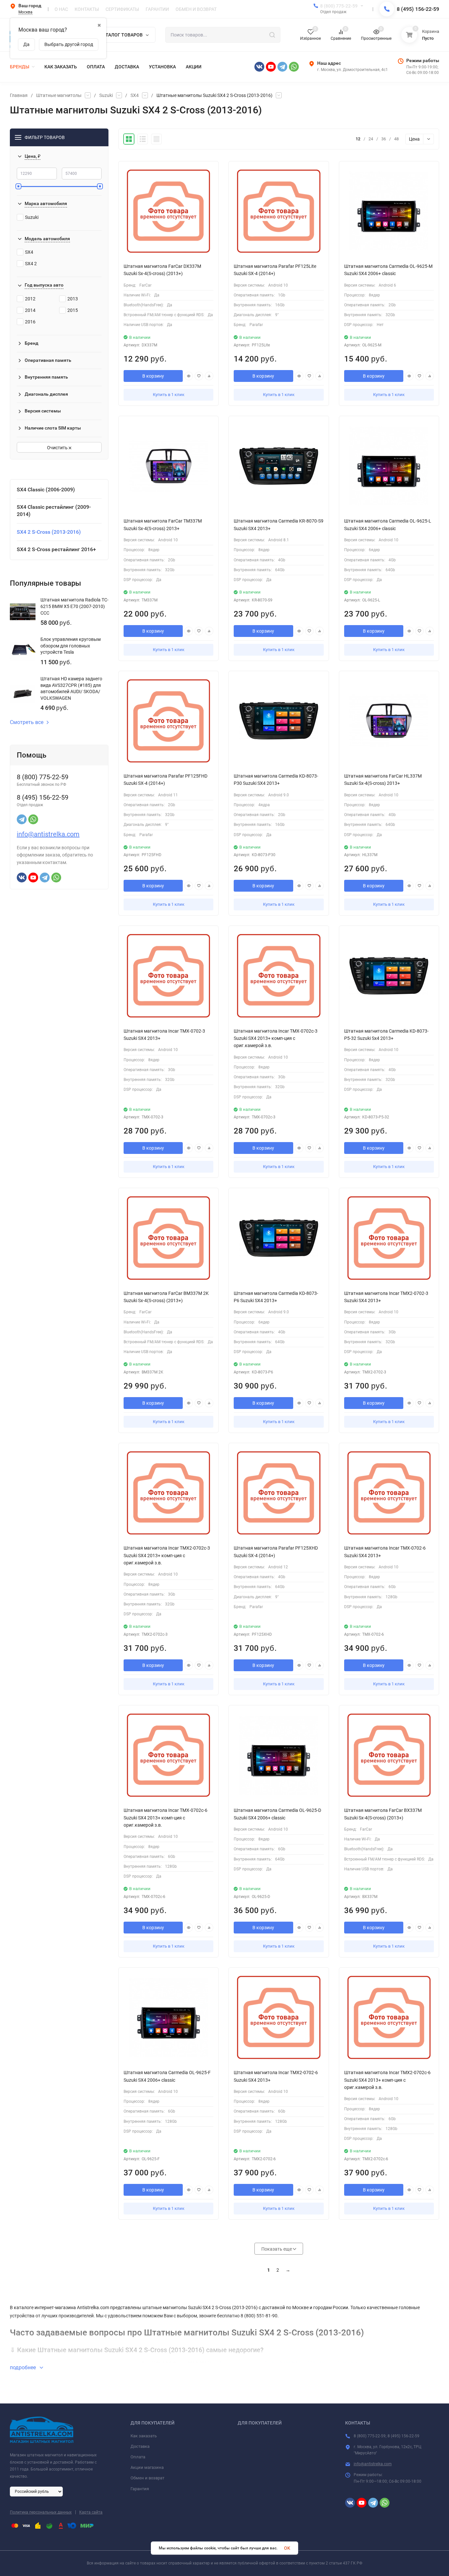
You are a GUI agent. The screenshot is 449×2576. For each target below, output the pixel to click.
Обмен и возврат (147, 2478)
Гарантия (140, 2489)
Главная (19, 95)
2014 (30, 310)
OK (287, 2548)
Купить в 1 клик (169, 395)
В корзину (153, 376)
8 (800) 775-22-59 (339, 6)
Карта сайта (91, 2512)
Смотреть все (27, 722)
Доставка (140, 2446)
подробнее (24, 2367)
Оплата (138, 2457)
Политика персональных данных (41, 2512)
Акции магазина (147, 2467)
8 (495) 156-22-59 (418, 9)
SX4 (135, 95)
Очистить (58, 448)
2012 (30, 299)
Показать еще (277, 2249)
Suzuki (106, 95)
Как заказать (144, 2436)
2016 (30, 322)
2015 (73, 310)
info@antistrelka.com (48, 834)
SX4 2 (31, 264)
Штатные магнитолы (59, 95)
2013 (73, 299)
